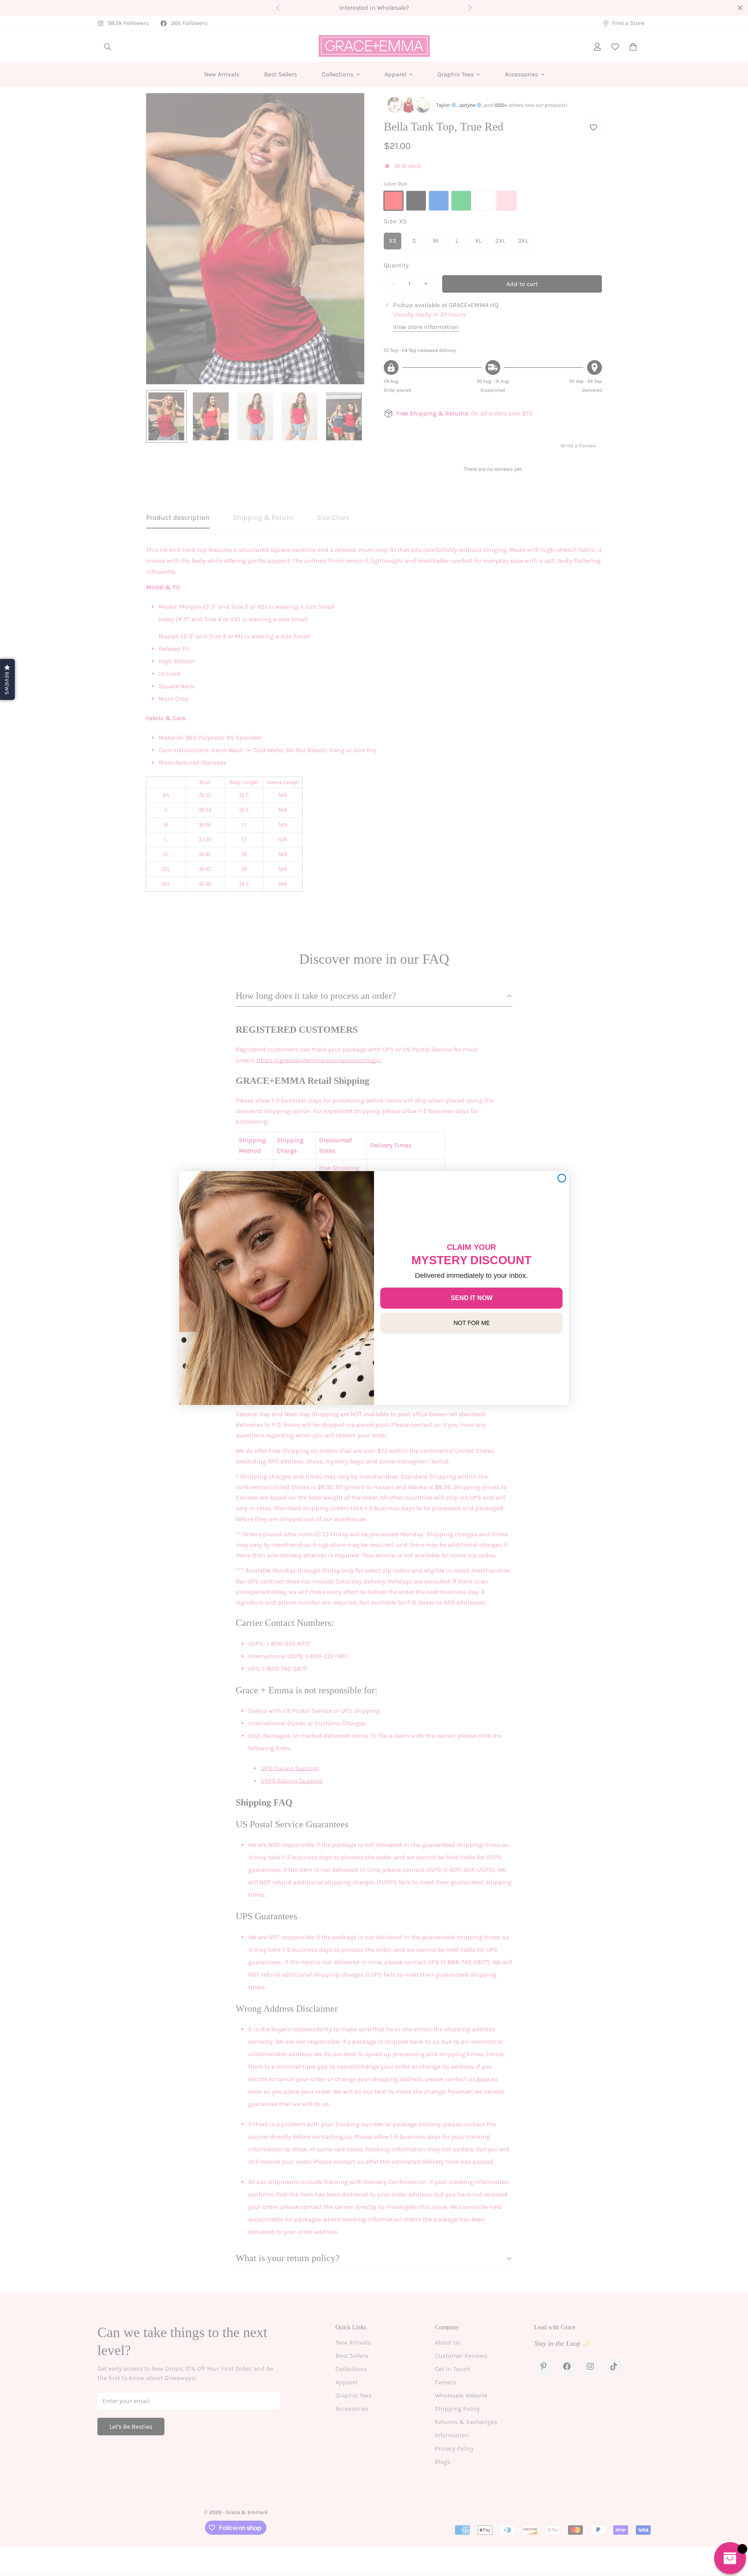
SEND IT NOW (472, 1298)
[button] (7, 679)
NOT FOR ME (472, 1323)
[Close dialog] (562, 1178)
